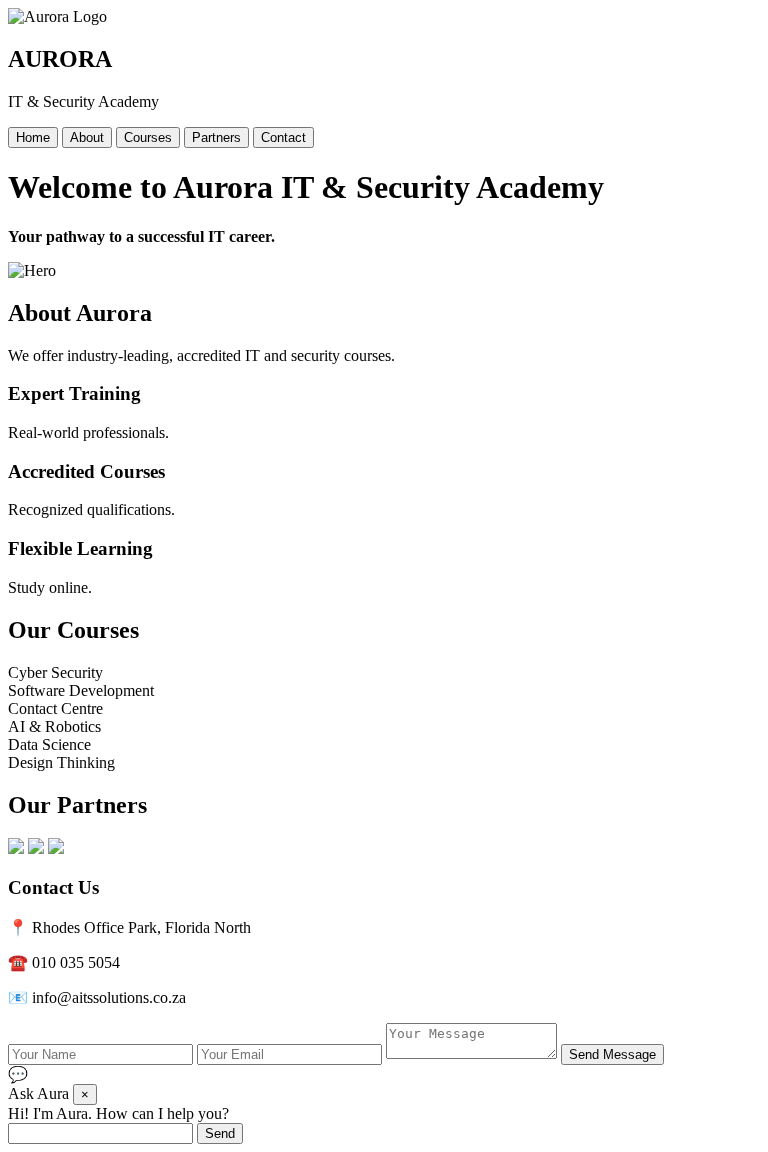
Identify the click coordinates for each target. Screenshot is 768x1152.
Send (220, 1133)
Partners (216, 137)
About (87, 137)
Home (33, 137)
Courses (148, 137)
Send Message (612, 1054)
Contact (283, 137)
